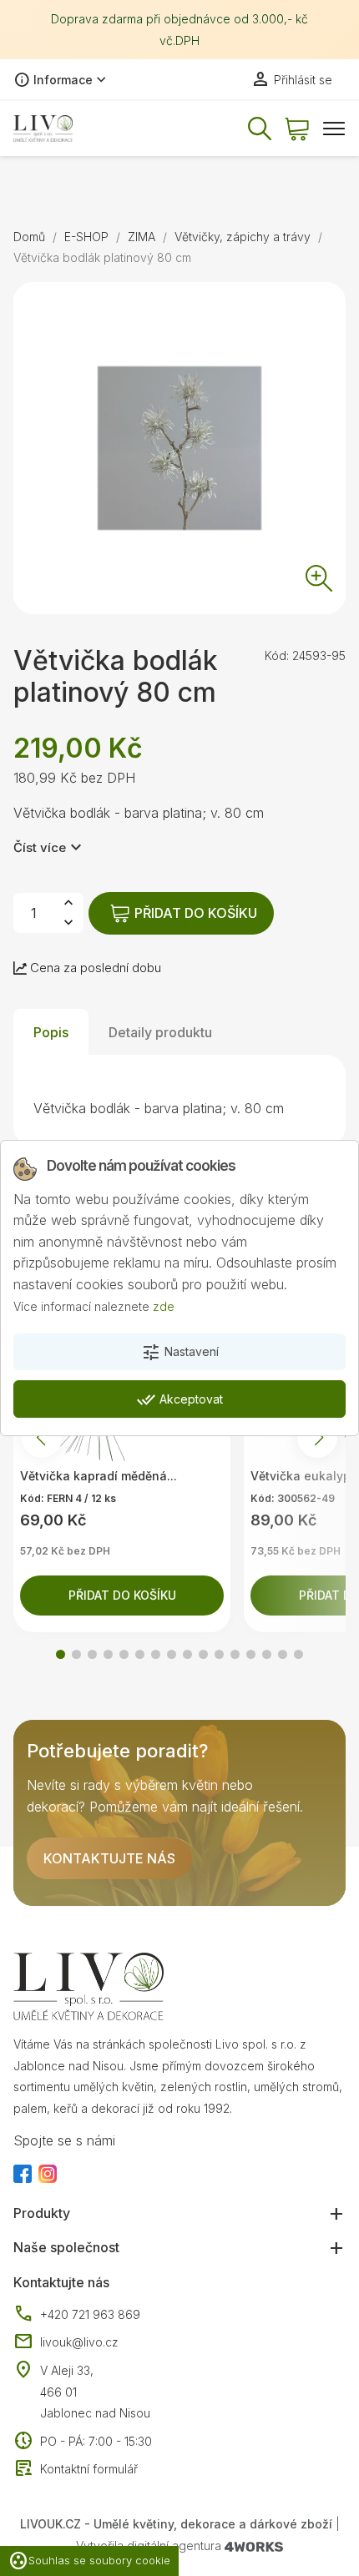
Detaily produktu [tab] (160, 1032)
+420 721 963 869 (77, 2315)
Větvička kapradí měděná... (99, 1476)
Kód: (277, 655)
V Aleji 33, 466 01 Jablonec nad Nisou (95, 2392)
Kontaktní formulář (76, 2469)
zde (164, 1306)
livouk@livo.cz (66, 2342)
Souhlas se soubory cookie (89, 2561)
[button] (61, 1654)
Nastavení (180, 1353)
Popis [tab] (51, 1032)
